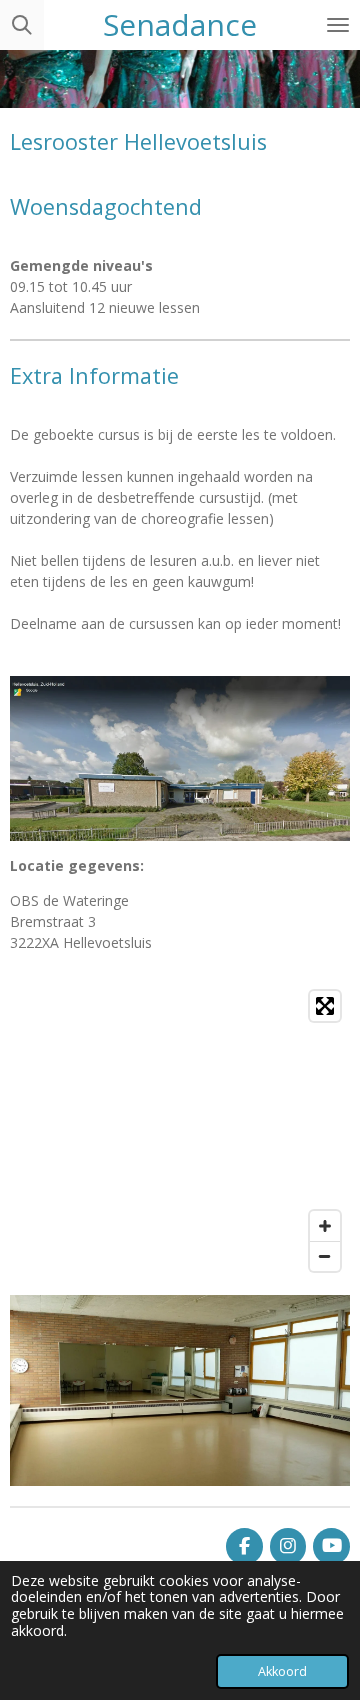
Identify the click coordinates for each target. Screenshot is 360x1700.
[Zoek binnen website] (22, 25)
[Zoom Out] (325, 1256)
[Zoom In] (325, 1226)
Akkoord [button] (282, 1671)
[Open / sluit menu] (338, 25)
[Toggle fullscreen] (325, 1006)
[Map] (180, 1131)
